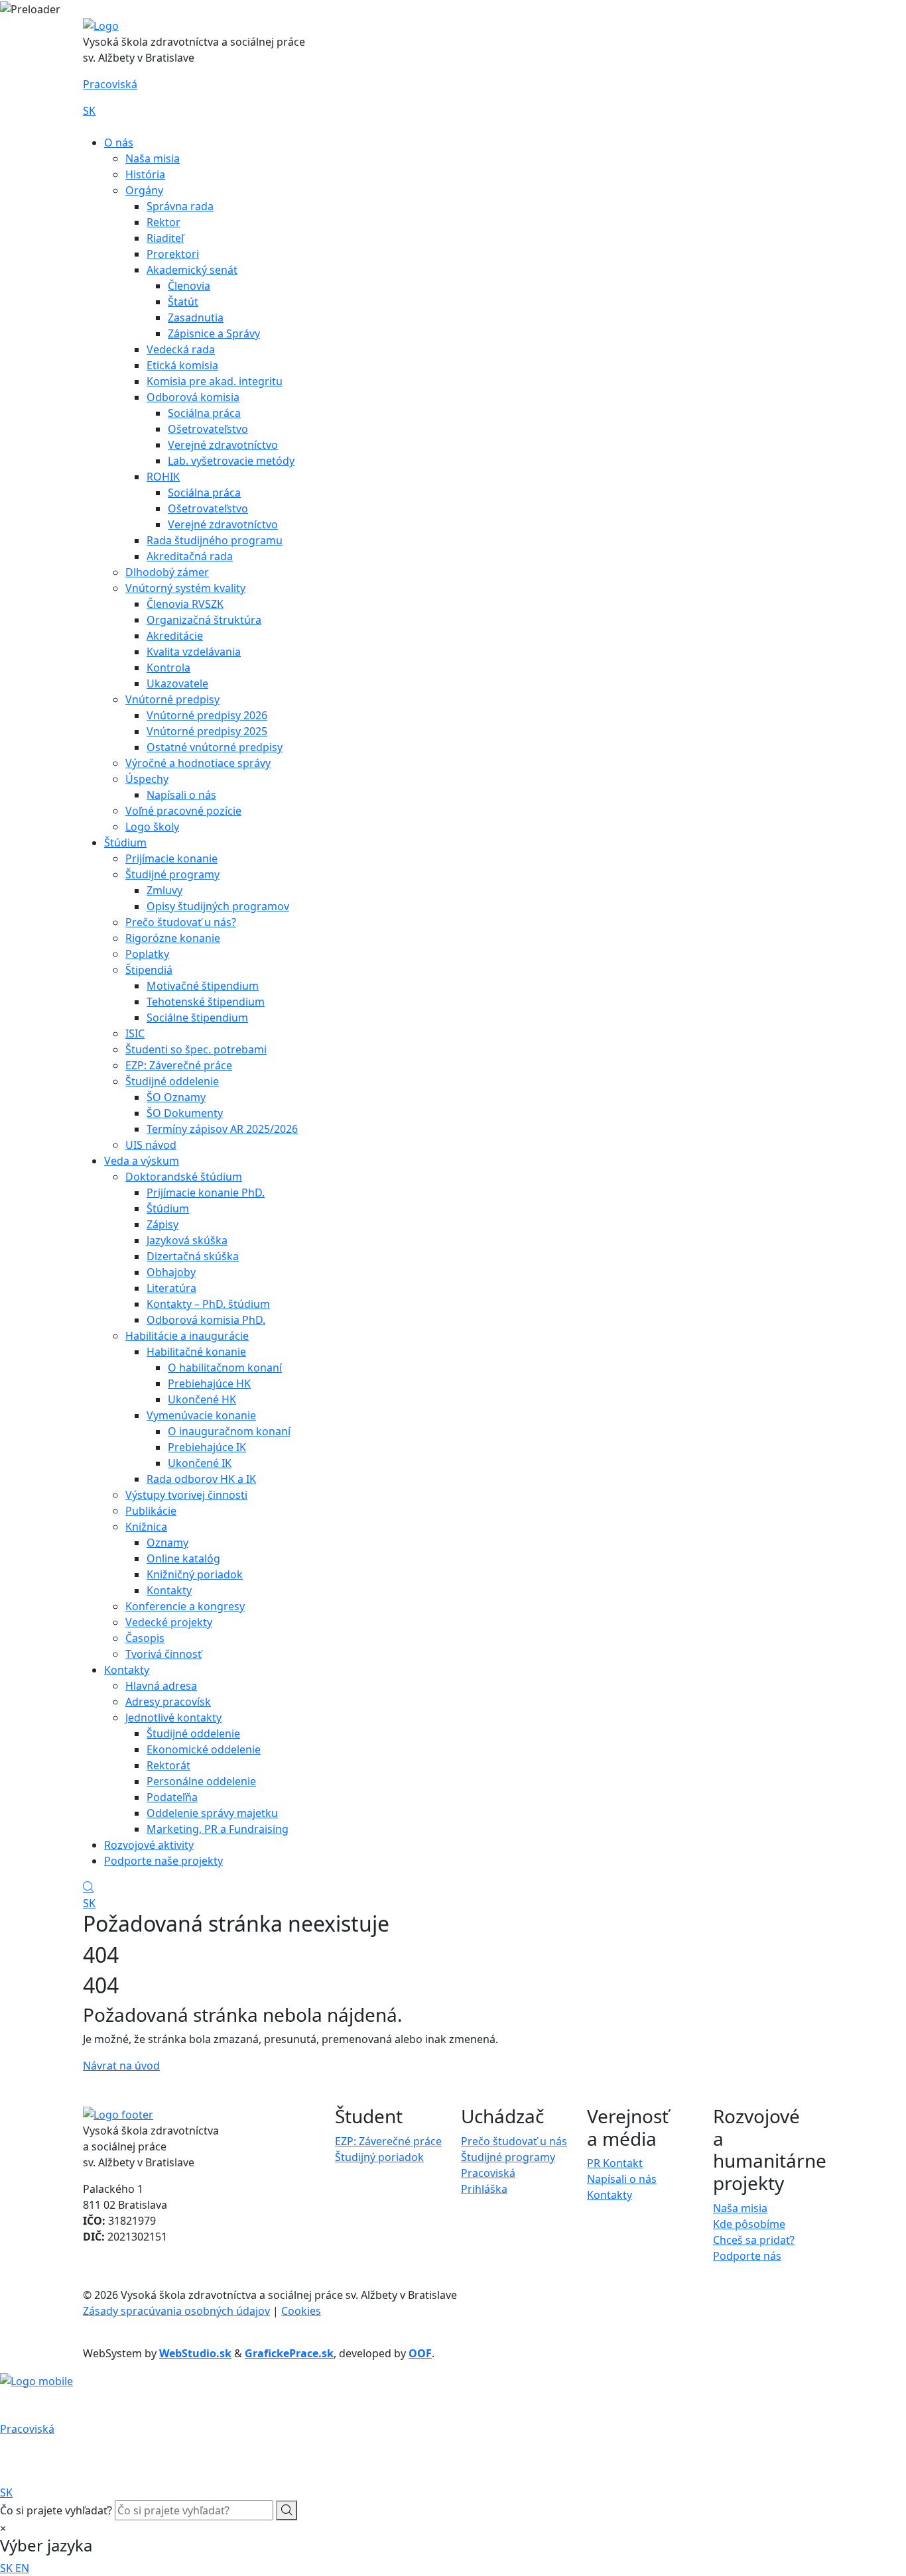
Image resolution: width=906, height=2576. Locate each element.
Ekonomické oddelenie (204, 1749)
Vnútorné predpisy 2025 (207, 731)
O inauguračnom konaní (229, 1431)
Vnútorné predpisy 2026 (207, 715)
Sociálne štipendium (197, 1018)
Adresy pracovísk (168, 1702)
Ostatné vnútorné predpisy (215, 747)
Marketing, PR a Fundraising (218, 1829)
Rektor (163, 222)
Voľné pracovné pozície (183, 811)
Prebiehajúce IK (207, 1447)
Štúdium (125, 843)
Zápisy (162, 1224)
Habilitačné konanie (196, 1352)
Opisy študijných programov (218, 906)
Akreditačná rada (190, 556)
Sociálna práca (204, 413)
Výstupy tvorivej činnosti (186, 1495)
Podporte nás (747, 2256)
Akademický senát (192, 270)
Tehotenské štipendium (206, 1002)
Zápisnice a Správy (214, 333)
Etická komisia (182, 365)
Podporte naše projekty (163, 1861)
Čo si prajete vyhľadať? (56, 2510)
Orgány (144, 190)
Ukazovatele (177, 683)
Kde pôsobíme (749, 2224)
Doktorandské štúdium (184, 1177)
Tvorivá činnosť (163, 1654)
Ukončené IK (200, 1463)
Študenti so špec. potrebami (196, 1049)
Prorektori (173, 254)
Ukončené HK (202, 1399)
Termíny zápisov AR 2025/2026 (222, 1129)
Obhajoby (171, 1272)
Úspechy (147, 779)
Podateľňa (172, 1797)
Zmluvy (164, 890)
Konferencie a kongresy (185, 1606)
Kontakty (169, 1590)
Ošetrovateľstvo (208, 429)
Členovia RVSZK (185, 604)
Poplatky (147, 954)
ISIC (135, 1033)
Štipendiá (149, 970)
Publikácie (151, 1511)
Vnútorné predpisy (172, 699)
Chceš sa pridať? (754, 2240)
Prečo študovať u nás (514, 2141)
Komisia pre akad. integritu (215, 381)
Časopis (145, 1638)
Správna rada (180, 206)
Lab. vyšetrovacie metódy (231, 461)
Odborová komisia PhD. (206, 1320)
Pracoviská (110, 84)
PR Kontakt (615, 2163)
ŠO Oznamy (176, 1097)
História (145, 174)
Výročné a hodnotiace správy (198, 763)
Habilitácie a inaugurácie (187, 1336)
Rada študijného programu (215, 540)
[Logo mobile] (36, 2380)
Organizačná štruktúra (204, 620)
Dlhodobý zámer (167, 572)
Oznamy (167, 1543)
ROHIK (163, 477)
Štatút (183, 302)
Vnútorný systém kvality (185, 588)
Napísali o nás (181, 795)
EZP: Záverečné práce (179, 1065)
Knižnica (146, 1527)
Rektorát (168, 1765)
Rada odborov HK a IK (201, 1479)
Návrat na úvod (121, 2066)
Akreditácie (175, 636)
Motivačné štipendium (203, 986)
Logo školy (152, 827)
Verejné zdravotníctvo (223, 445)
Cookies (301, 2311)
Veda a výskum (142, 1161)
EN (22, 2568)
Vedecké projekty (169, 1622)
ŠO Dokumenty (185, 1113)
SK (89, 111)
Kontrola (168, 668)
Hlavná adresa (161, 1686)
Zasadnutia (196, 318)
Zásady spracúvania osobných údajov (176, 2311)
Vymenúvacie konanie (201, 1415)
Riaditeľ (165, 238)
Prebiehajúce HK (209, 1383)
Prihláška (484, 2189)
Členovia (189, 286)
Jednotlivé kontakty (173, 1718)
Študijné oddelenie (172, 1081)
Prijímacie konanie (171, 858)
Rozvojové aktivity (149, 1845)
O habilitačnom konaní (225, 1368)
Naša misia (153, 158)
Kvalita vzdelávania (194, 652)
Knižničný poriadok (195, 1574)
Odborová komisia (193, 397)
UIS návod (151, 1145)
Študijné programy (172, 874)
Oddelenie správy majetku (212, 1813)
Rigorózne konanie (173, 938)
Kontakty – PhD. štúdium (208, 1304)
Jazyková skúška (187, 1240)
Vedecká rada (181, 349)
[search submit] (287, 2510)
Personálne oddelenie (201, 1781)
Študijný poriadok (379, 2157)
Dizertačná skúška (193, 1256)
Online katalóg (183, 1558)
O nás (119, 143)
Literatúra (171, 1288)
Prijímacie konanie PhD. (206, 1193)
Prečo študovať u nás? (181, 922)
